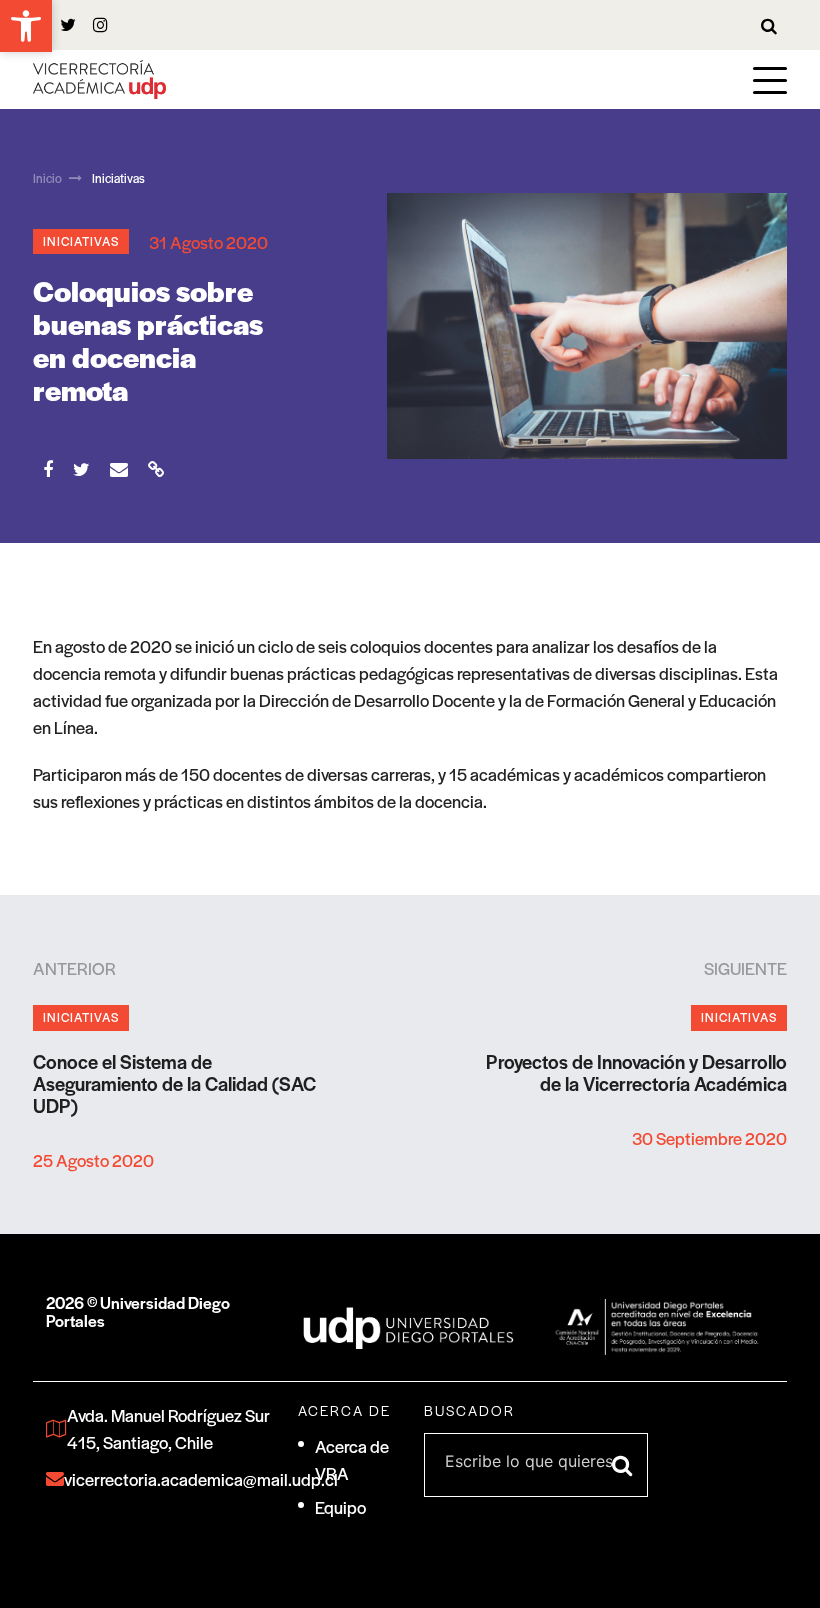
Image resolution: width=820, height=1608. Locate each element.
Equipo (340, 1507)
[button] (26, 26)
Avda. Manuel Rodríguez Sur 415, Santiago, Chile (168, 1428)
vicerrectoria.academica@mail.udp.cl (167, 1479)
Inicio (47, 178)
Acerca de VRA (352, 1459)
